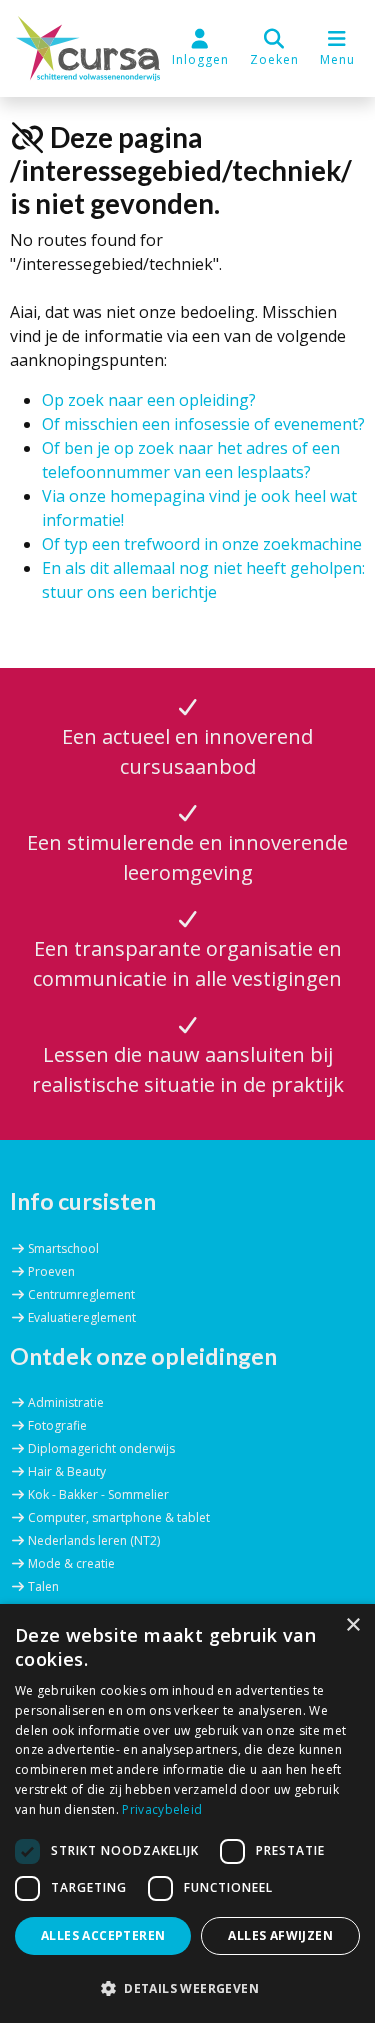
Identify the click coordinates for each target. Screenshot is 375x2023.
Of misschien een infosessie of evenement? (203, 424)
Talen (43, 1586)
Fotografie (57, 1425)
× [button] (352, 1625)
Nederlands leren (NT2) (94, 1540)
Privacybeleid (162, 1809)
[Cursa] (88, 48)
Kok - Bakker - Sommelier (98, 1494)
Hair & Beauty (67, 1471)
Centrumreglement (81, 1294)
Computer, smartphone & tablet (119, 1517)
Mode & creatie (71, 1563)
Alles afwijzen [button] (280, 1935)
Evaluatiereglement (82, 1317)
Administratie (66, 1402)
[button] (274, 48)
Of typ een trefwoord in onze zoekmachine (202, 544)
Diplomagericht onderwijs (101, 1448)
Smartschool (63, 1248)
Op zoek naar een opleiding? (149, 400)
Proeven (51, 1271)
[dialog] (187, 1813)
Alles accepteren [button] (103, 1935)
